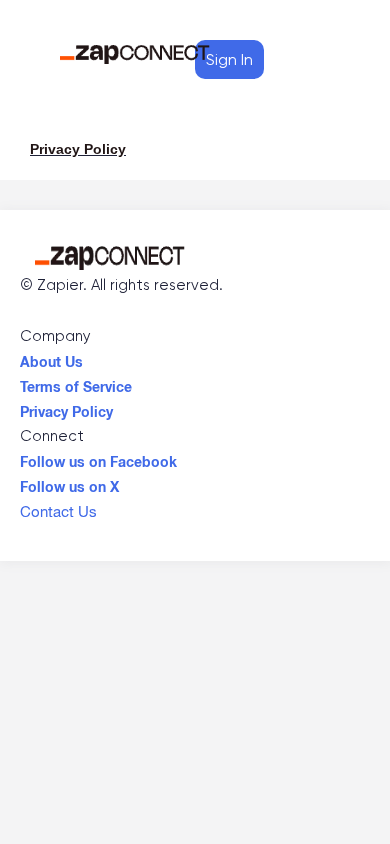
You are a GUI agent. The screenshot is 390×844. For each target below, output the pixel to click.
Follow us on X (69, 482)
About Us (51, 357)
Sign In (229, 59)
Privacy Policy (66, 407)
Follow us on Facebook (98, 457)
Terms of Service (76, 382)
